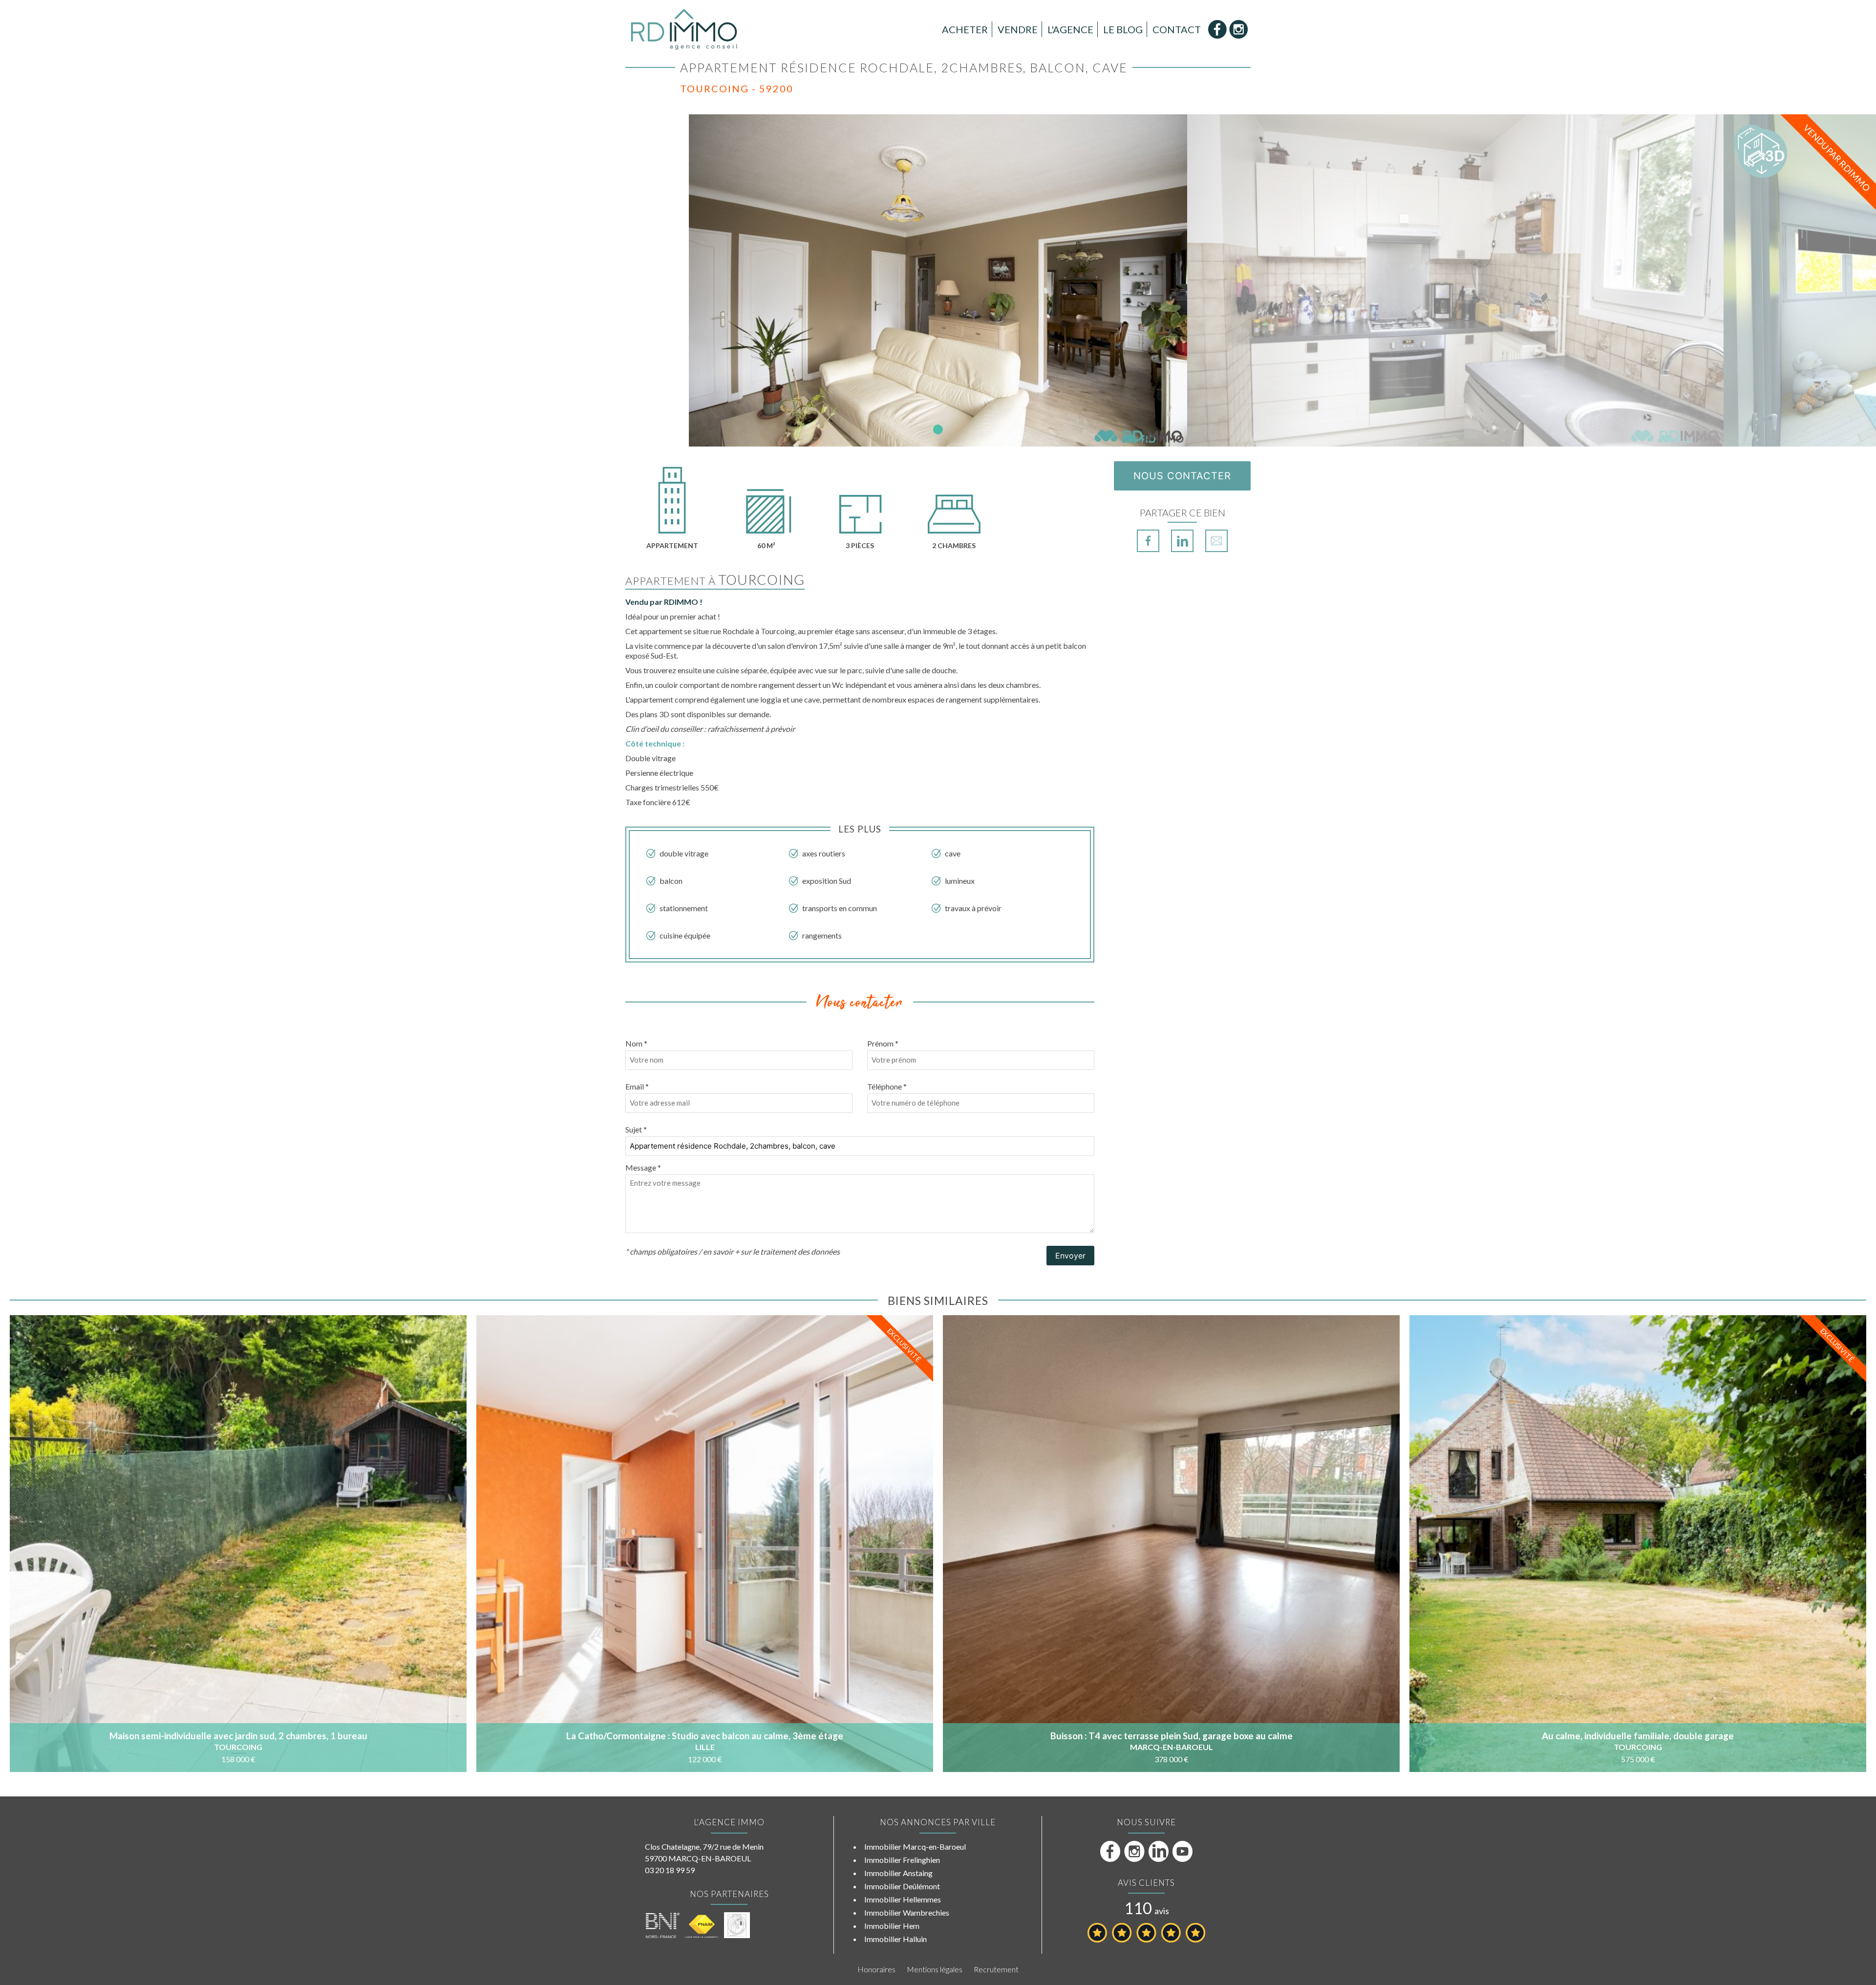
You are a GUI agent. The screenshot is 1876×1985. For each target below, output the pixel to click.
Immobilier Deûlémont (902, 1886)
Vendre (1018, 29)
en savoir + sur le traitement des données (771, 1251)
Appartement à (715, 581)
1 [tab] (938, 429)
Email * (637, 1086)
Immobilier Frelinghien (902, 1860)
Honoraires (876, 1969)
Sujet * (636, 1129)
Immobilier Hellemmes (903, 1899)
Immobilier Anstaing (898, 1873)
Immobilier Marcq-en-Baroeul (915, 1846)
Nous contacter (1182, 476)
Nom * (636, 1043)
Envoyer (1070, 1256)
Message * (643, 1167)
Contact (1177, 29)
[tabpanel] (938, 280)
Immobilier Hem (892, 1926)
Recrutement (996, 1969)
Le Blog (1123, 29)
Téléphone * (887, 1086)
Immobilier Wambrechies (907, 1912)
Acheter (965, 29)
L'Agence (1070, 29)
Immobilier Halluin (895, 1939)
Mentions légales (935, 1969)
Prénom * (883, 1043)
